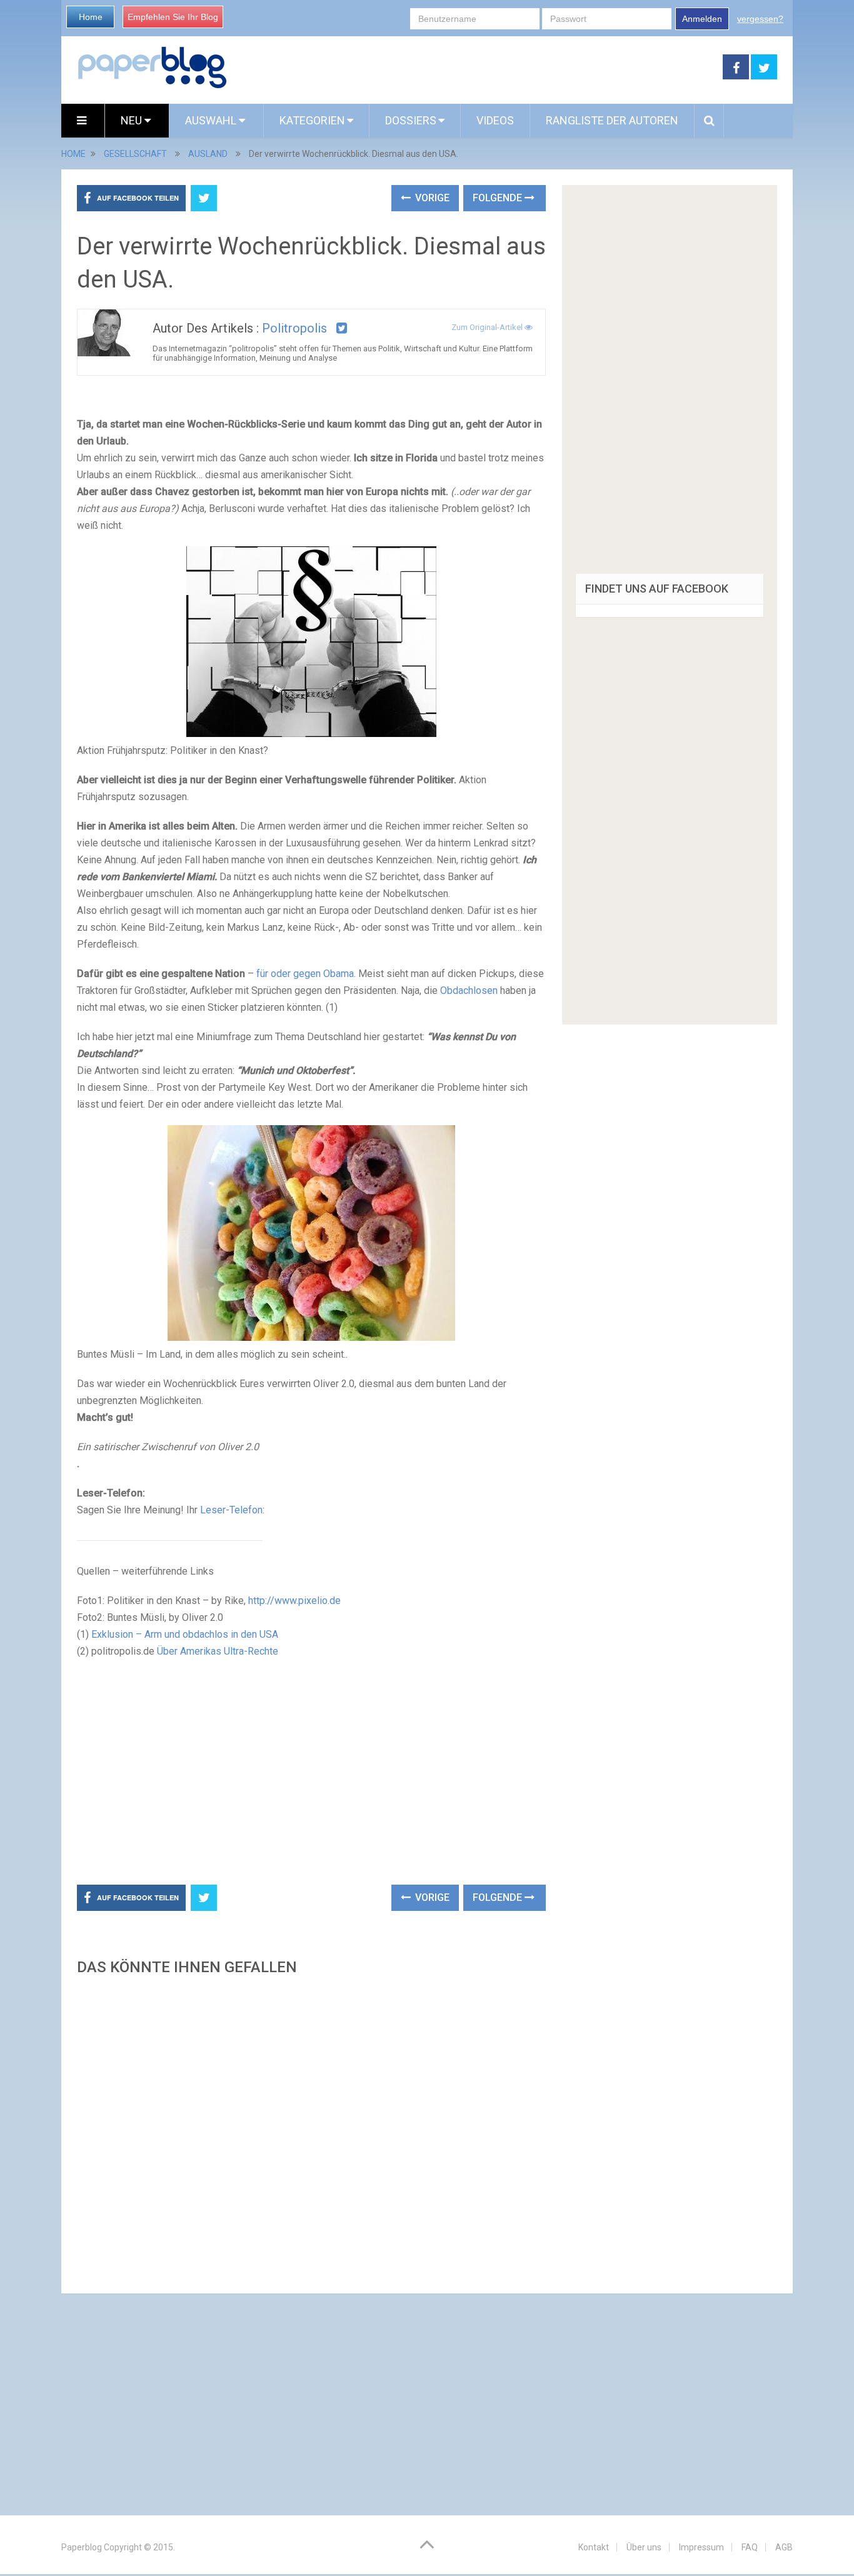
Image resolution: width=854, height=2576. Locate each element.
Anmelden (702, 19)
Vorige (431, 198)
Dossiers (411, 120)
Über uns (644, 2547)
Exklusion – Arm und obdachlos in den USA (185, 1634)
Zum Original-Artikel (488, 327)
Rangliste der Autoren (612, 120)
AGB (784, 2547)
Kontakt (594, 2547)
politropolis (294, 328)
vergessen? (760, 19)
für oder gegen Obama (305, 974)
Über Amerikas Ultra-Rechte (218, 1651)
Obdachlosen (469, 990)
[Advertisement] (475, 68)
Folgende (499, 198)
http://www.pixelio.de (294, 1601)
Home (91, 17)
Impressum (701, 2547)
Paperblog (82, 2547)
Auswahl (212, 120)
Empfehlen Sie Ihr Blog (173, 17)
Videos (495, 120)
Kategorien (312, 120)
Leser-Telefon (231, 1510)
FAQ (750, 2547)
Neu (133, 120)
